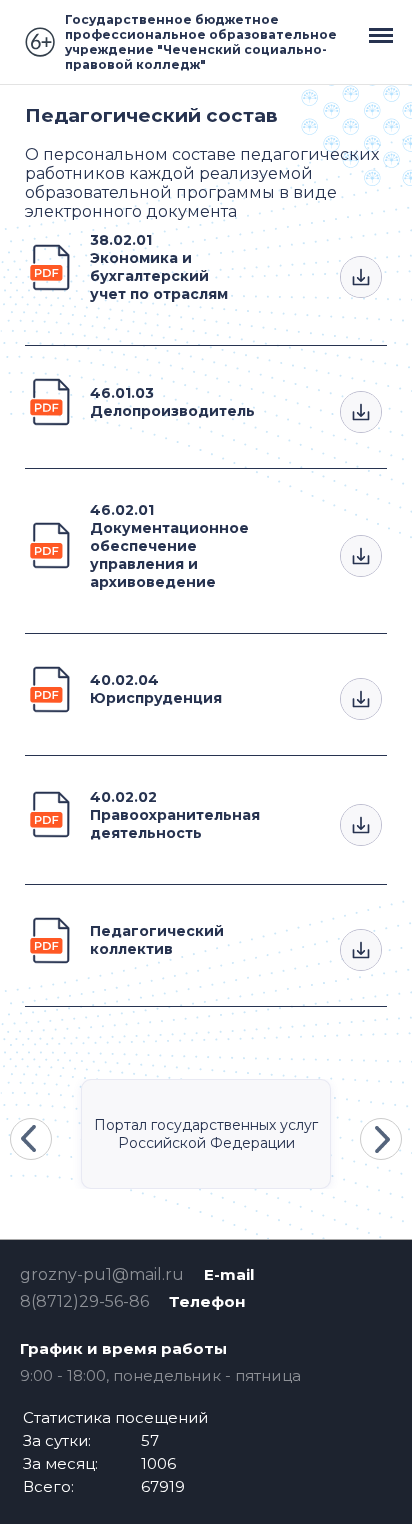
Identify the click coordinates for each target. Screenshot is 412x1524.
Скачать (361, 277)
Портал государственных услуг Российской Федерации (206, 1134)
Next (381, 1139)
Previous (31, 1139)
